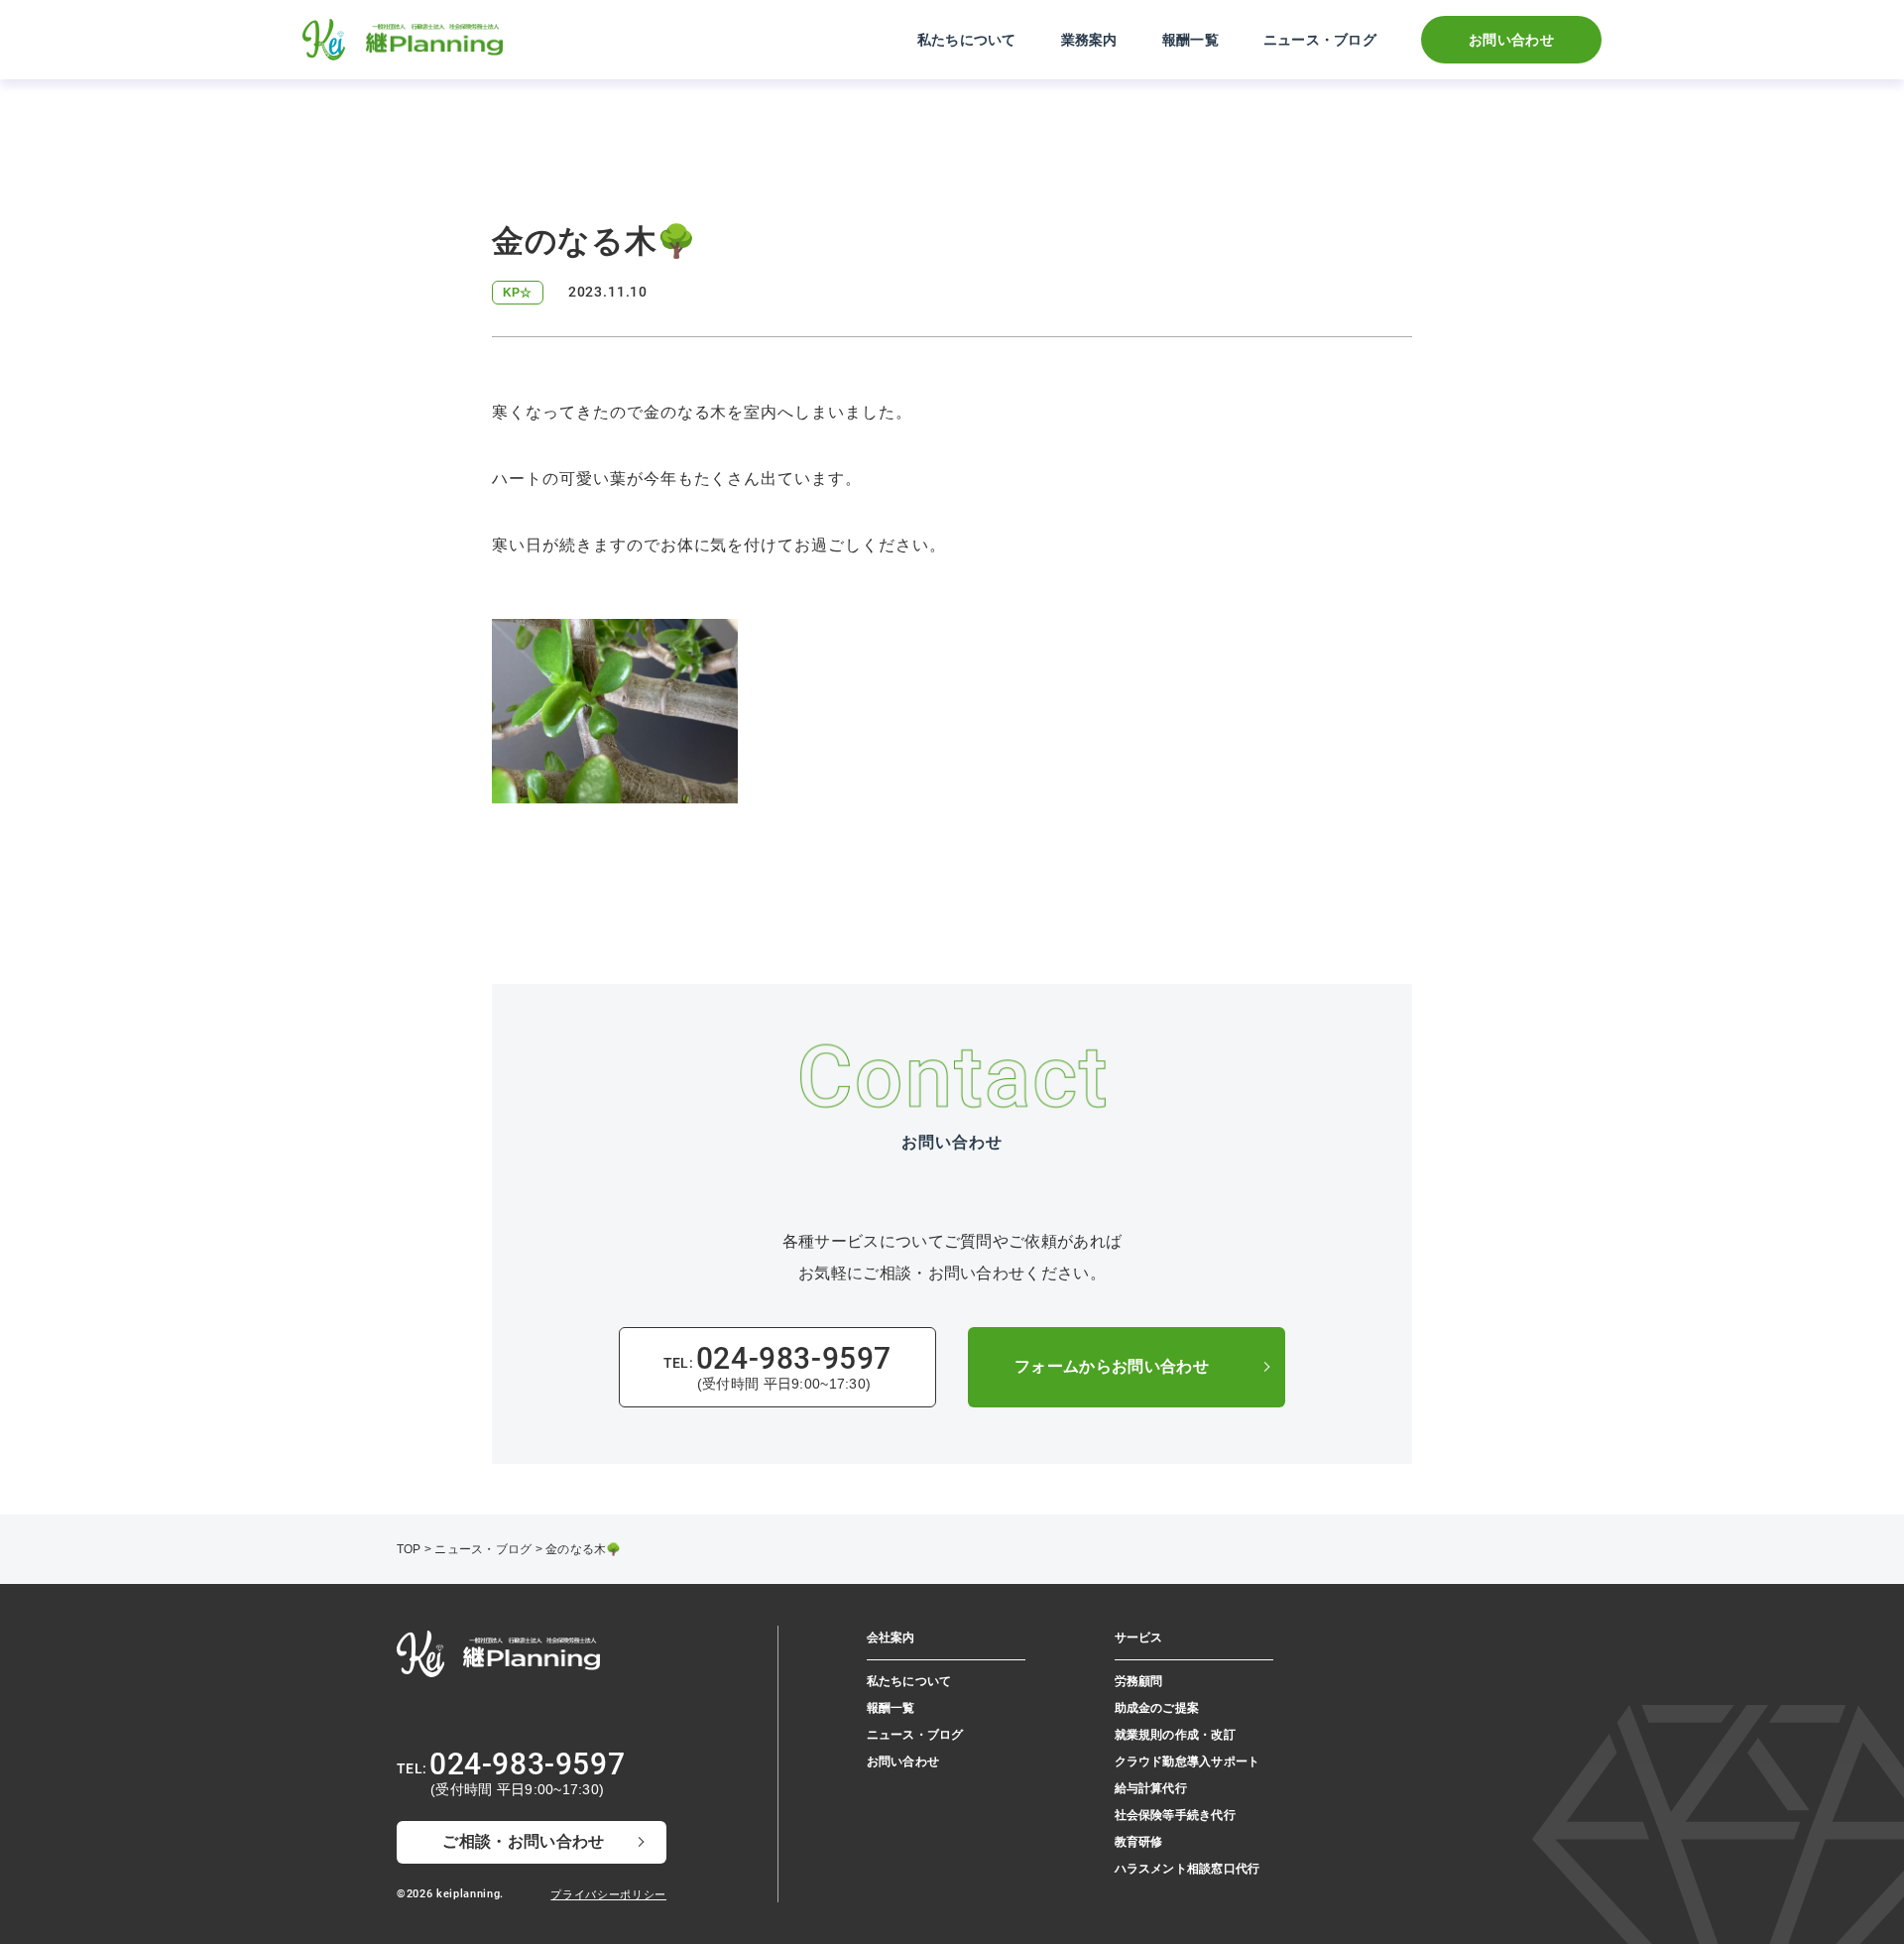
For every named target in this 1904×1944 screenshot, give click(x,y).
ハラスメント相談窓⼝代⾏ (1188, 1869)
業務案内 (1089, 40)
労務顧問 (1139, 1681)
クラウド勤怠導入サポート (1188, 1762)
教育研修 (1139, 1842)
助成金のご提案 (1157, 1708)
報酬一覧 (1190, 40)
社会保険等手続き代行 (1175, 1815)
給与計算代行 (1151, 1788)
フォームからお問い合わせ (1112, 1366)
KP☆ (518, 293)
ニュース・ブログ (1320, 40)
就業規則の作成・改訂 (1175, 1735)
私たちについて (967, 40)
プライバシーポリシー (608, 1894)
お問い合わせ (1511, 40)
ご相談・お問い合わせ (523, 1841)
